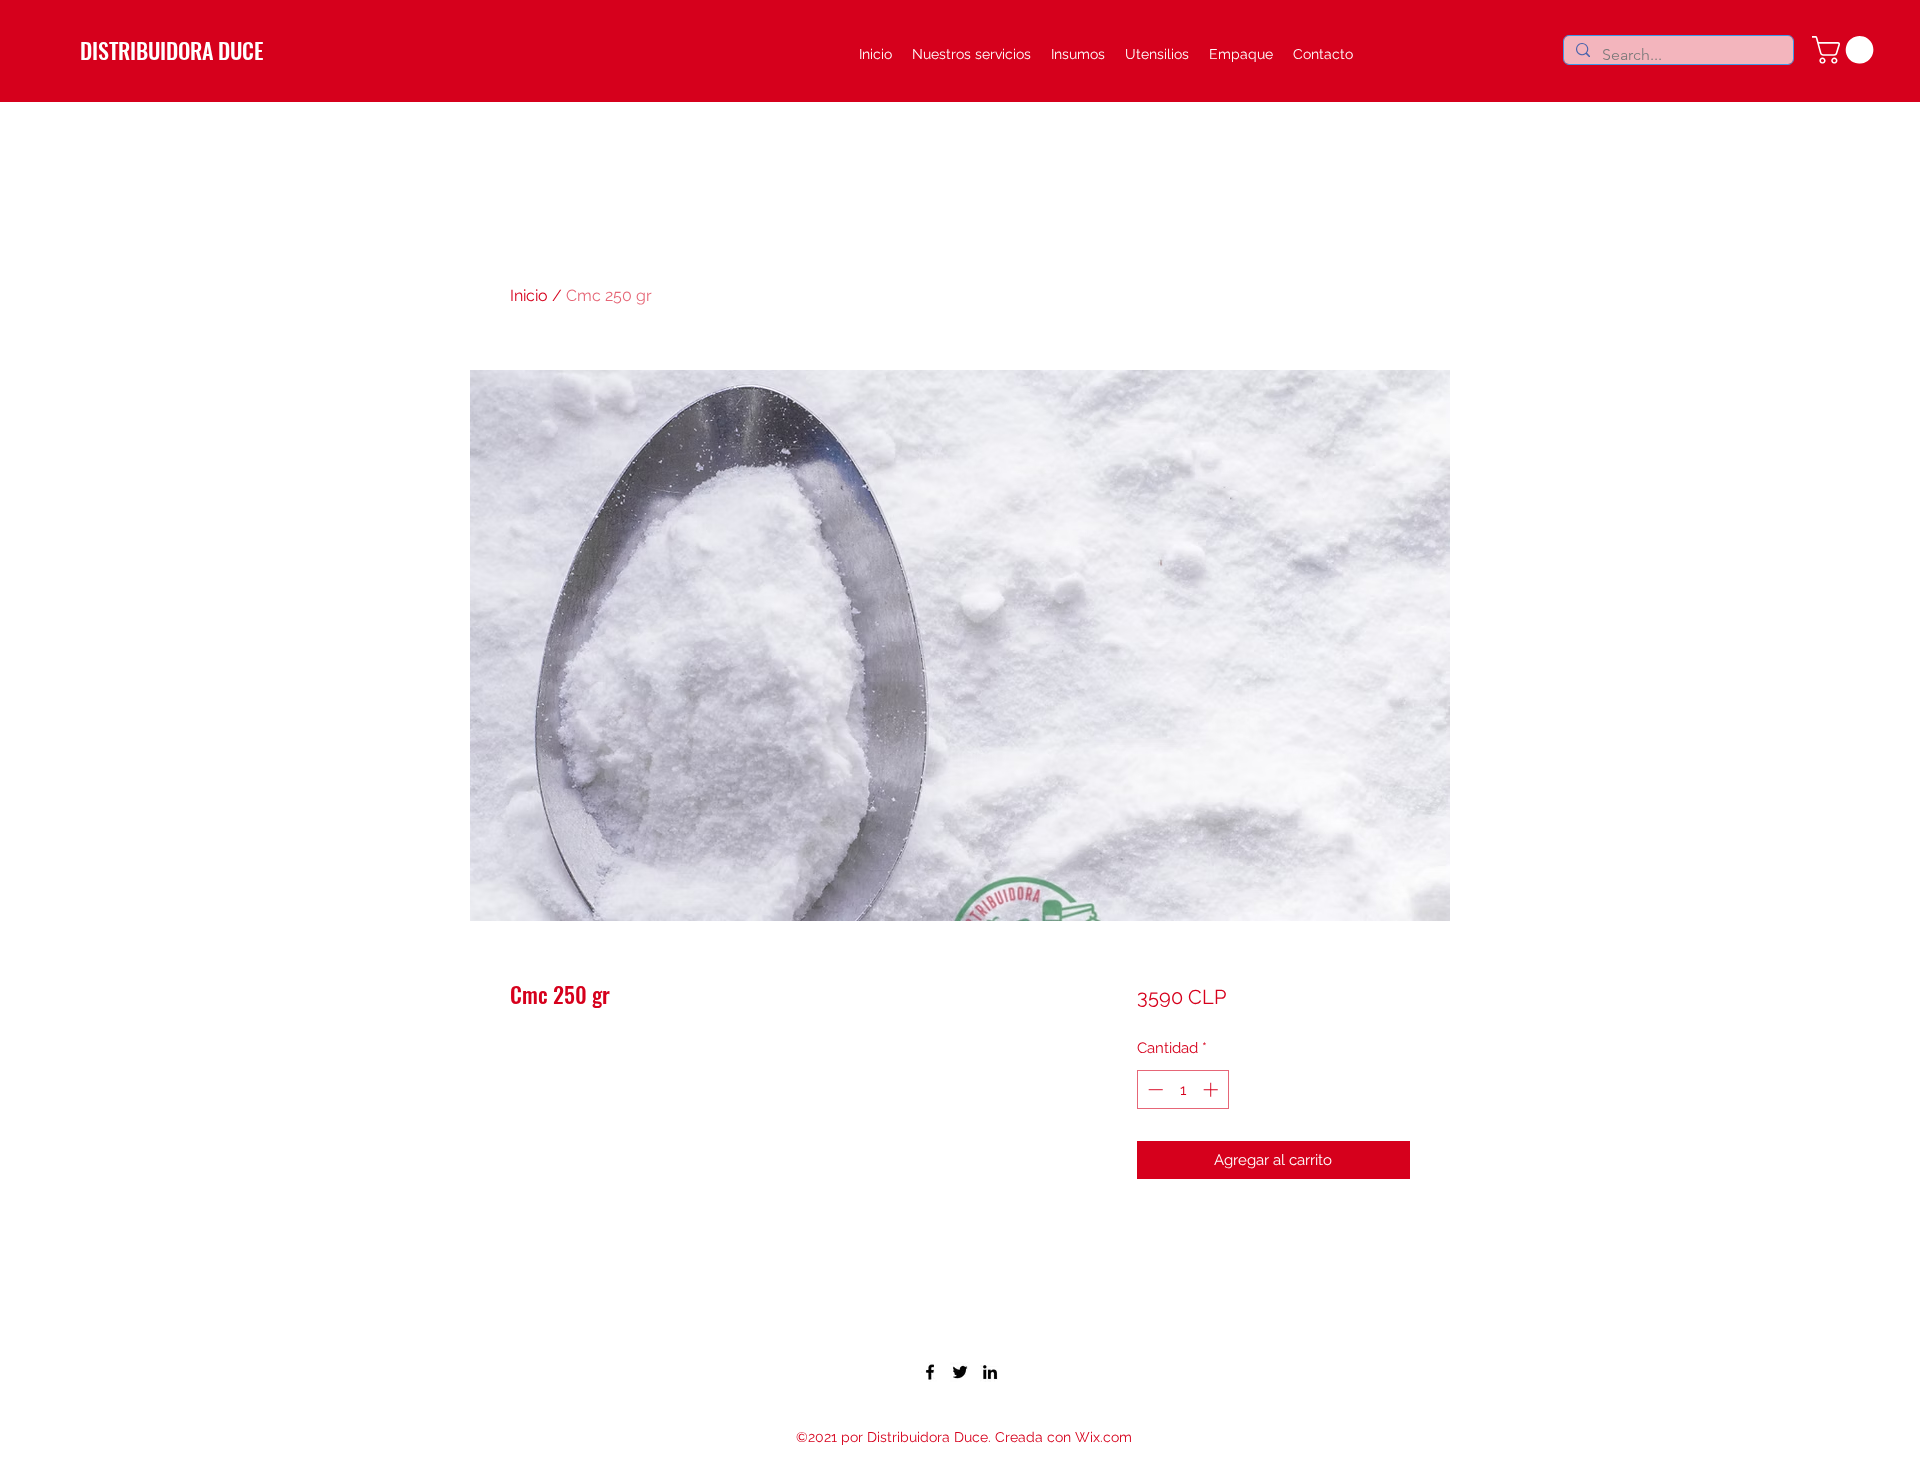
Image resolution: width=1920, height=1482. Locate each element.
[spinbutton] (1182, 1089)
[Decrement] (1153, 1089)
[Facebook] (930, 1372)
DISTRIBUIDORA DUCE (171, 50)
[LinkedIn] (990, 1372)
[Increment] (1212, 1089)
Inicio (529, 295)
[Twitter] (960, 1372)
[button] (1846, 50)
